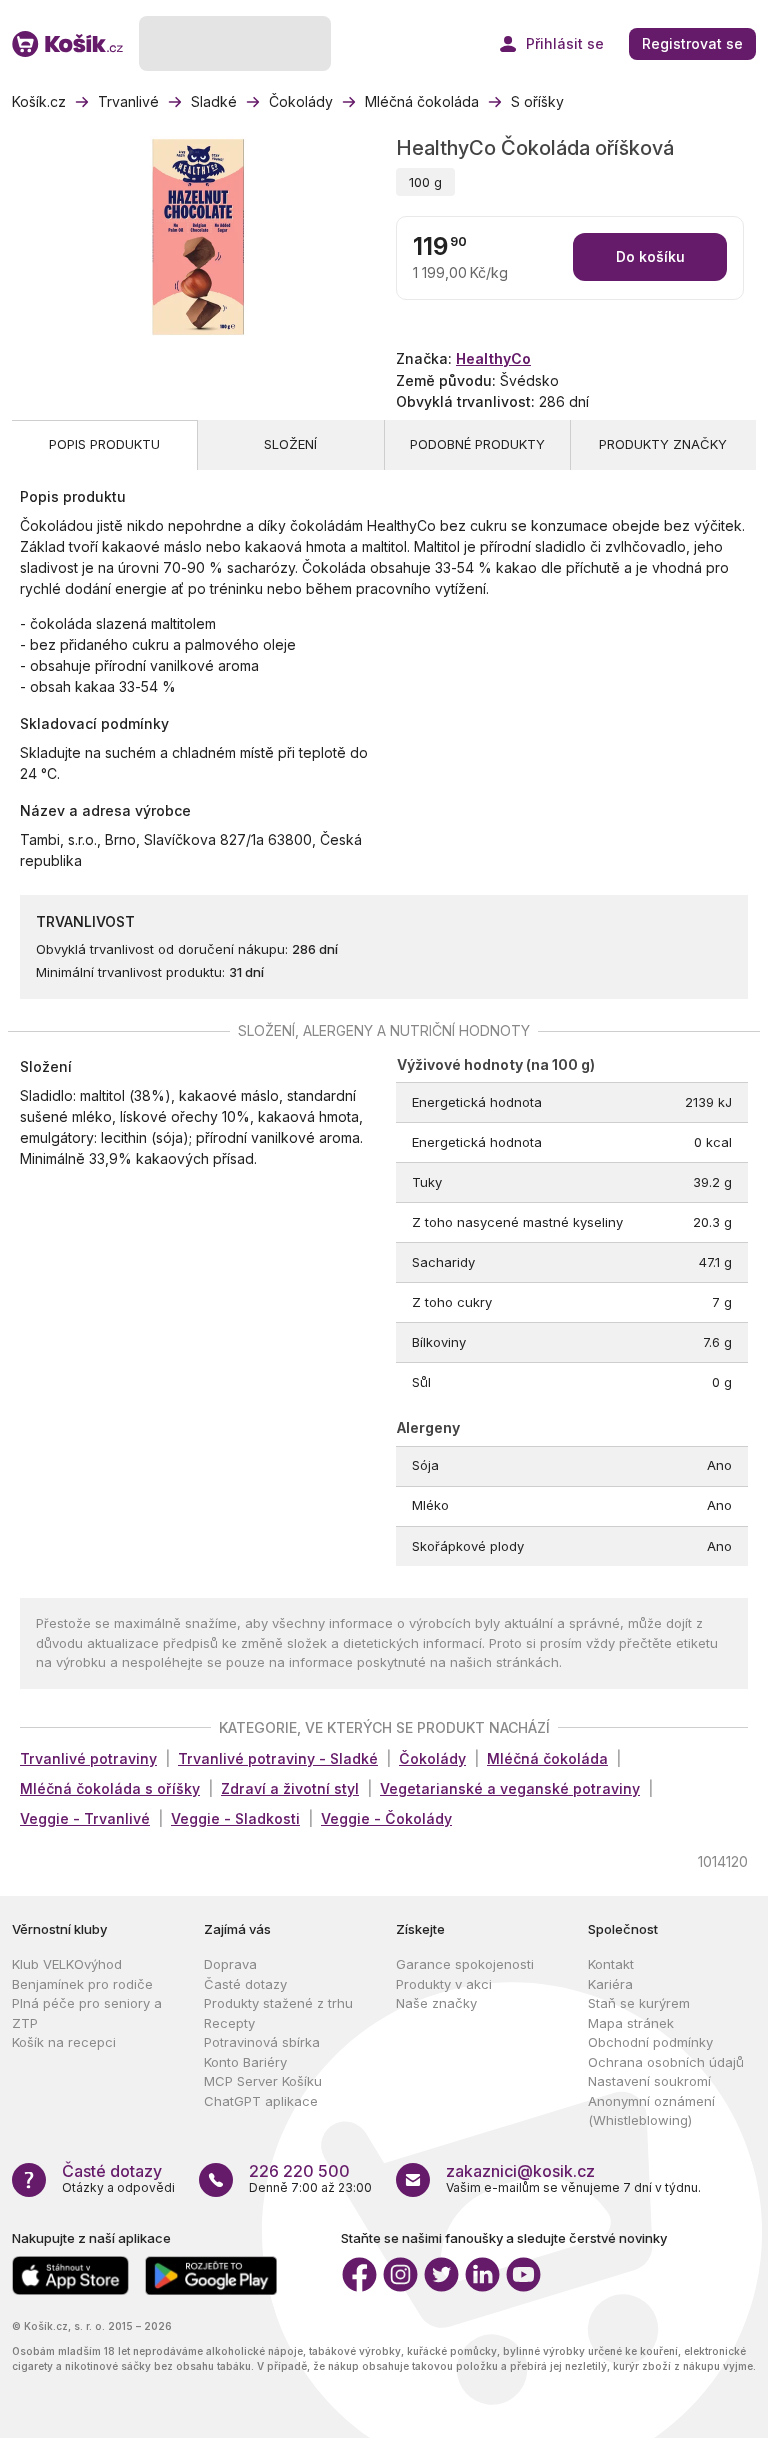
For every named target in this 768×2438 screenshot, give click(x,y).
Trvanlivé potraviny (88, 1758)
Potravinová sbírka (262, 2042)
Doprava (230, 1964)
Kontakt (611, 1964)
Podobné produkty (477, 444)
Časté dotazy (245, 1984)
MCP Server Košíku (263, 2081)
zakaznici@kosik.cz (520, 2171)
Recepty (229, 2023)
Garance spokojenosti (465, 1964)
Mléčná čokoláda (547, 1758)
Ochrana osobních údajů (666, 2062)
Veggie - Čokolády (386, 1818)
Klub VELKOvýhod (67, 1964)
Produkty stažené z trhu (278, 2003)
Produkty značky (663, 444)
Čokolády (432, 1758)
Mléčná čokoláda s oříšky (110, 1788)
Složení (290, 444)
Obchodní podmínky (650, 2042)
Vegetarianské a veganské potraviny (510, 1788)
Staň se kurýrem (639, 2003)
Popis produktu (104, 444)
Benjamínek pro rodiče (82, 1984)
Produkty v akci (444, 1984)
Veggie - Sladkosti (235, 1818)
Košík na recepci (64, 2042)
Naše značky (436, 2003)
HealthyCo (493, 358)
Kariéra (610, 1984)
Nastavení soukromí (649, 2081)
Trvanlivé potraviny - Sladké (278, 1758)
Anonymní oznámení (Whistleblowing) (651, 2111)
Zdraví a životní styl (290, 1788)
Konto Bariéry (245, 2062)
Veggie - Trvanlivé (85, 1818)
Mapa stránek (631, 2023)
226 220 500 (299, 2171)
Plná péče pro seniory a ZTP (87, 2013)
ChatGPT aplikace (261, 2101)
